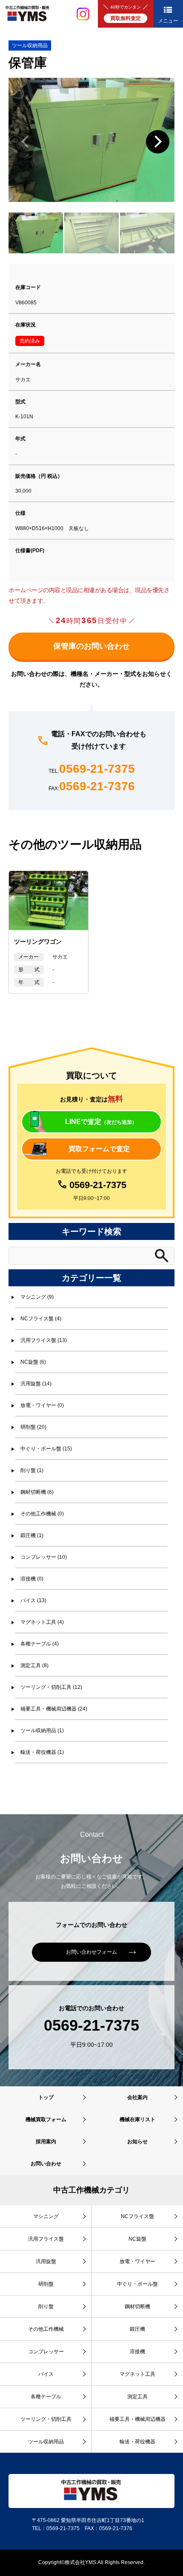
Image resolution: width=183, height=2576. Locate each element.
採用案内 (46, 2142)
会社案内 (137, 2097)
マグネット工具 (137, 2374)
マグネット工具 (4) (42, 1622)
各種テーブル (46, 2397)
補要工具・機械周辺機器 (137, 2419)
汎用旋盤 (46, 2261)
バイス (46, 2374)
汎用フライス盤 (46, 2239)
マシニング (46, 2216)
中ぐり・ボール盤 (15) (46, 1449)
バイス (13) (33, 1600)
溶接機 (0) (32, 1579)
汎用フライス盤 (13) (44, 1340)
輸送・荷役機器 (137, 2442)
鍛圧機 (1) (32, 1535)
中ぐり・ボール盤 (137, 2284)
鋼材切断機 (137, 2306)
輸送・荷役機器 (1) (42, 1752)
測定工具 (137, 2397)
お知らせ (137, 2142)
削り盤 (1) (32, 1470)
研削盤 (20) (33, 1427)
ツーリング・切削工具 (46, 2419)
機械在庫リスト (137, 2119)
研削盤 (46, 2284)
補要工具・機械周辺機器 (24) (54, 1709)
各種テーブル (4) (40, 1644)
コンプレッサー (46, 2352)
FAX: (92, 787)
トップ (46, 2097)
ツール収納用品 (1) (42, 1731)
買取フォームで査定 (99, 1149)
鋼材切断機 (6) (37, 1492)
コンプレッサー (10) (44, 1557)
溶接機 (137, 2352)
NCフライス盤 (137, 2216)
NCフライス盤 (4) (41, 1319)
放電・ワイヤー (137, 2261)
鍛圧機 (137, 2329)
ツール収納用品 (30, 45)
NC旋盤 (137, 2239)
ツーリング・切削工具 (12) (51, 1687)
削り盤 (46, 2306)
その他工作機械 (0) (42, 1514)
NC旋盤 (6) (33, 1362)
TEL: (92, 769)
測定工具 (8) (34, 1665)
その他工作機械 (46, 2329)
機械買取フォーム (46, 2119)
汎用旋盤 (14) (36, 1384)
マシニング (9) (37, 1297)
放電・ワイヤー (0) (42, 1405)
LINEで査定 (101, 1122)
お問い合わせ (46, 2164)
